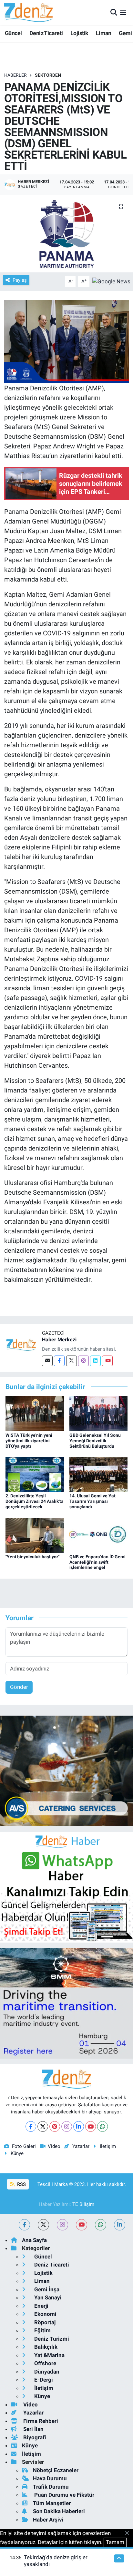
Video (54, 2146)
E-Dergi (43, 2380)
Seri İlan (33, 2429)
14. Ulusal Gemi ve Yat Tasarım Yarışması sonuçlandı (92, 1501)
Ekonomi (45, 2314)
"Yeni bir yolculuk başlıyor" (32, 1557)
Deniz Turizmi (51, 2339)
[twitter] (43, 2225)
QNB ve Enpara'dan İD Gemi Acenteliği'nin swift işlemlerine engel (97, 1562)
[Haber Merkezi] (21, 1345)
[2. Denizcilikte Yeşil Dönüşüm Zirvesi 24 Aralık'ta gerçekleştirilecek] (35, 1474)
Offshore (45, 2363)
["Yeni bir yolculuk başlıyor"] (35, 1535)
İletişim (108, 2146)
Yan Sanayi (47, 2297)
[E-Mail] (47, 1361)
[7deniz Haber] (28, 12)
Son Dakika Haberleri (59, 2511)
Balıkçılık (45, 2347)
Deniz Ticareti (46, 33)
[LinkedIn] (79, 2126)
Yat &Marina (49, 2355)
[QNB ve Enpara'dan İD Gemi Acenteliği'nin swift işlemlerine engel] (99, 1535)
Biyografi (34, 2437)
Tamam (115, 2542)
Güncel (13, 33)
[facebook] (24, 2225)
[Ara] (114, 12)
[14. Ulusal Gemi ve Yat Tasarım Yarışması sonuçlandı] (99, 1474)
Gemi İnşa (46, 2289)
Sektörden (48, 75)
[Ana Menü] (123, 12)
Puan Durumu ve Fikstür (64, 2495)
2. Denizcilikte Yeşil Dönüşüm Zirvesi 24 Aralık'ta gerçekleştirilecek (35, 1501)
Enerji (41, 2306)
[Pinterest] (55, 2126)
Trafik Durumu (51, 2487)
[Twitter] (72, 1361)
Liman (104, 33)
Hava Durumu (50, 2478)
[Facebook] (59, 1361)
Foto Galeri (24, 2146)
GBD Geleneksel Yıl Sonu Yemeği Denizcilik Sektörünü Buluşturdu (95, 1441)
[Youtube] (107, 1361)
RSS (21, 2184)
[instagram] (62, 2225)
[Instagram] (83, 1361)
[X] (43, 2126)
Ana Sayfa (34, 2240)
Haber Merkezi (59, 1340)
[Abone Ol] (111, 281)
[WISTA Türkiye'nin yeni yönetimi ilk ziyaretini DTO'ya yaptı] (35, 1413)
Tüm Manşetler (52, 2503)
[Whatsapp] (102, 2126)
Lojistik (79, 33)
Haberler (15, 75)
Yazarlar (81, 2146)
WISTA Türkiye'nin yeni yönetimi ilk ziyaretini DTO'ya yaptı (29, 1441)
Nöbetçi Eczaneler (56, 2470)
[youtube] (82, 2225)
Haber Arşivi (48, 2520)
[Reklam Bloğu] (66, 1770)
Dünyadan (46, 2372)
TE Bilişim (83, 2204)
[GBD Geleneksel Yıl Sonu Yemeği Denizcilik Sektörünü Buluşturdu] (99, 1413)
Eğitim (42, 2330)
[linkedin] (120, 2225)
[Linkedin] (95, 1361)
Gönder (19, 1687)
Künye (17, 2153)
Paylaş (20, 280)
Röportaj (44, 2322)
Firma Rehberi (40, 2421)
